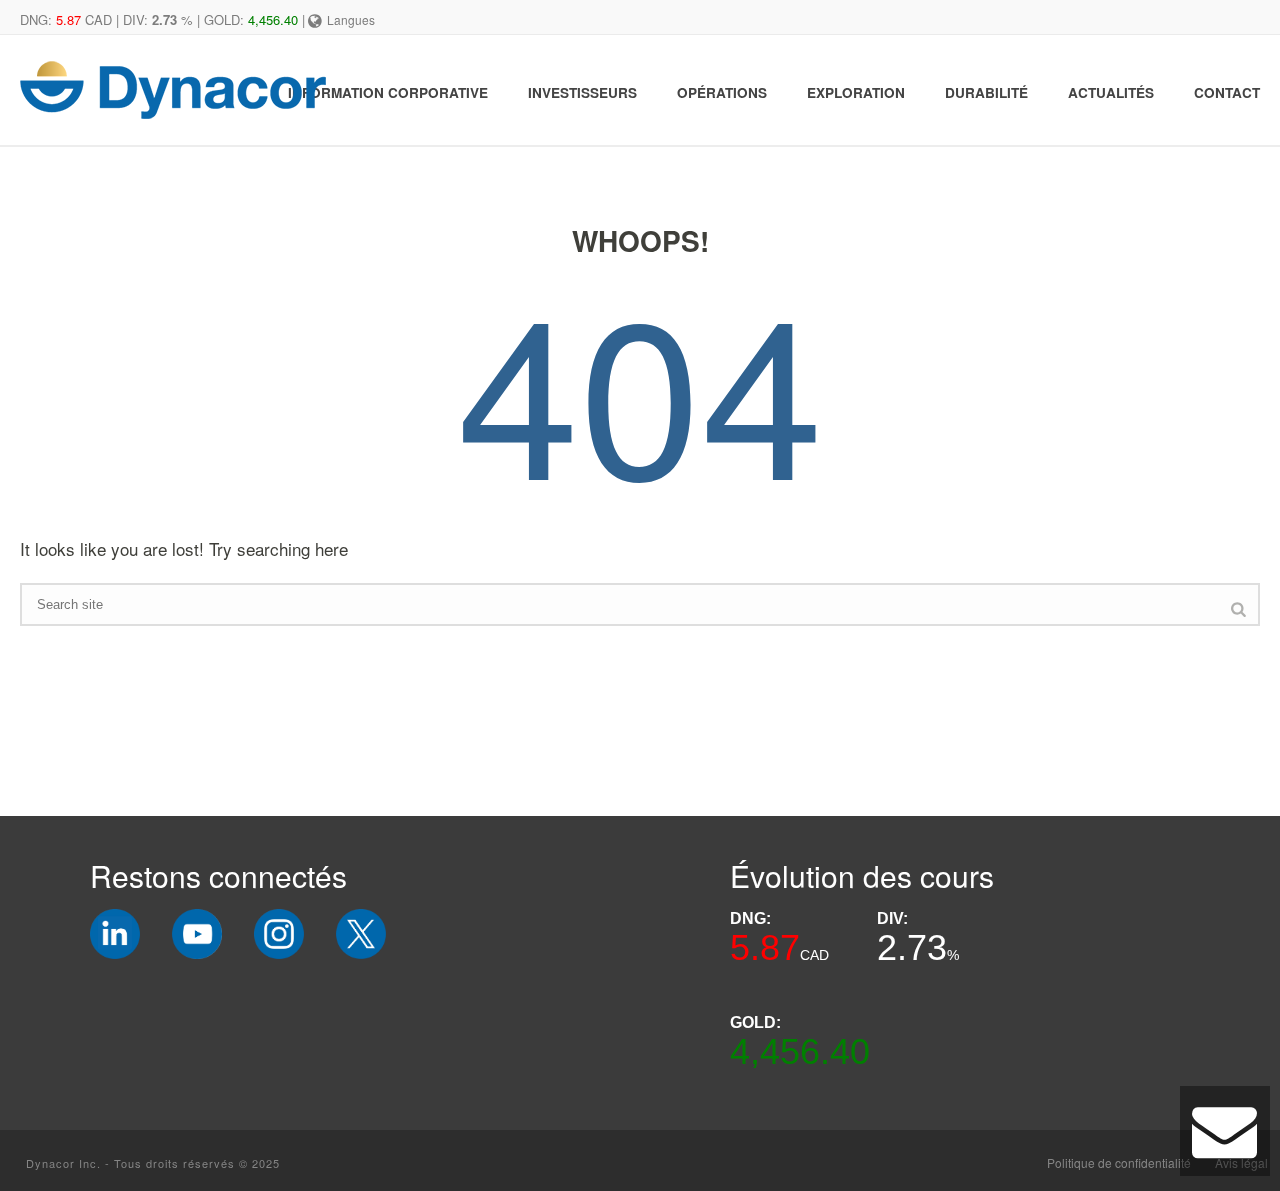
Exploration (856, 92)
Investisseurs (582, 92)
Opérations (722, 92)
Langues (351, 19)
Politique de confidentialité (1119, 1163)
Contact (1227, 92)
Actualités (1111, 92)
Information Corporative (388, 92)
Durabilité (986, 92)
